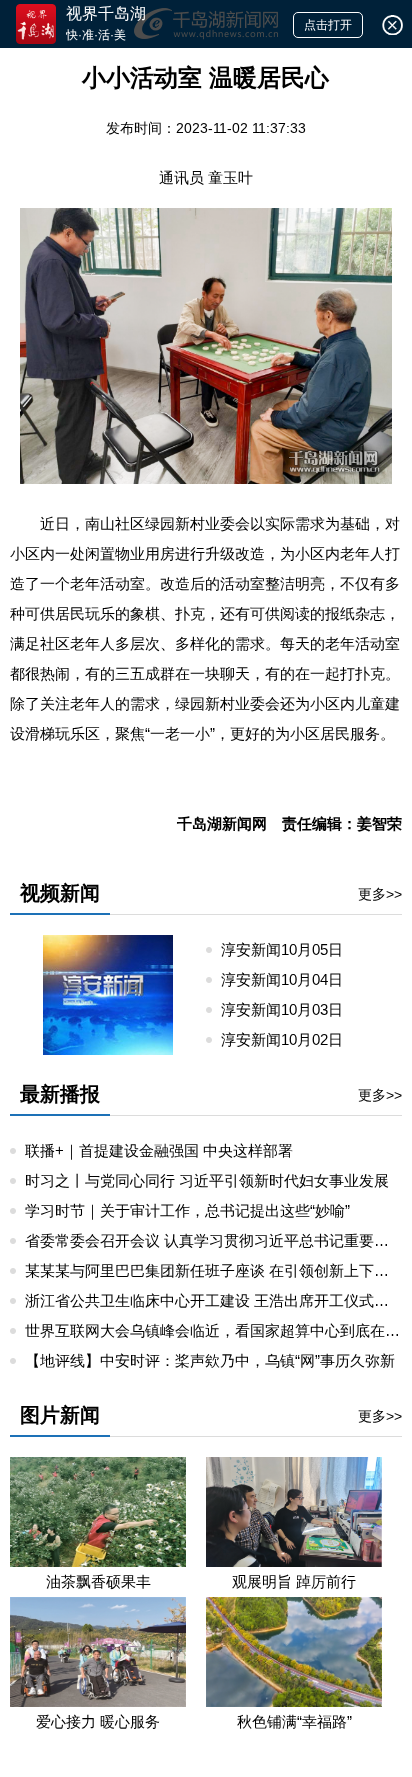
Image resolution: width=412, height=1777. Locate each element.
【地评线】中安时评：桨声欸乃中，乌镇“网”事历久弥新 (210, 1360)
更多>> (380, 894)
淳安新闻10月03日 (290, 1009)
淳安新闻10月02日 (290, 1039)
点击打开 (328, 25)
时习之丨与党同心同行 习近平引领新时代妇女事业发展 (207, 1180)
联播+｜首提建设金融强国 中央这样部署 (159, 1150)
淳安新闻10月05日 (290, 949)
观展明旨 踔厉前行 (294, 1581)
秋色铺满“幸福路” (294, 1721)
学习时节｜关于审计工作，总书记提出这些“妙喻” (187, 1210)
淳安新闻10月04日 (290, 979)
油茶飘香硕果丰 (98, 1581)
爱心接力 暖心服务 (98, 1721)
